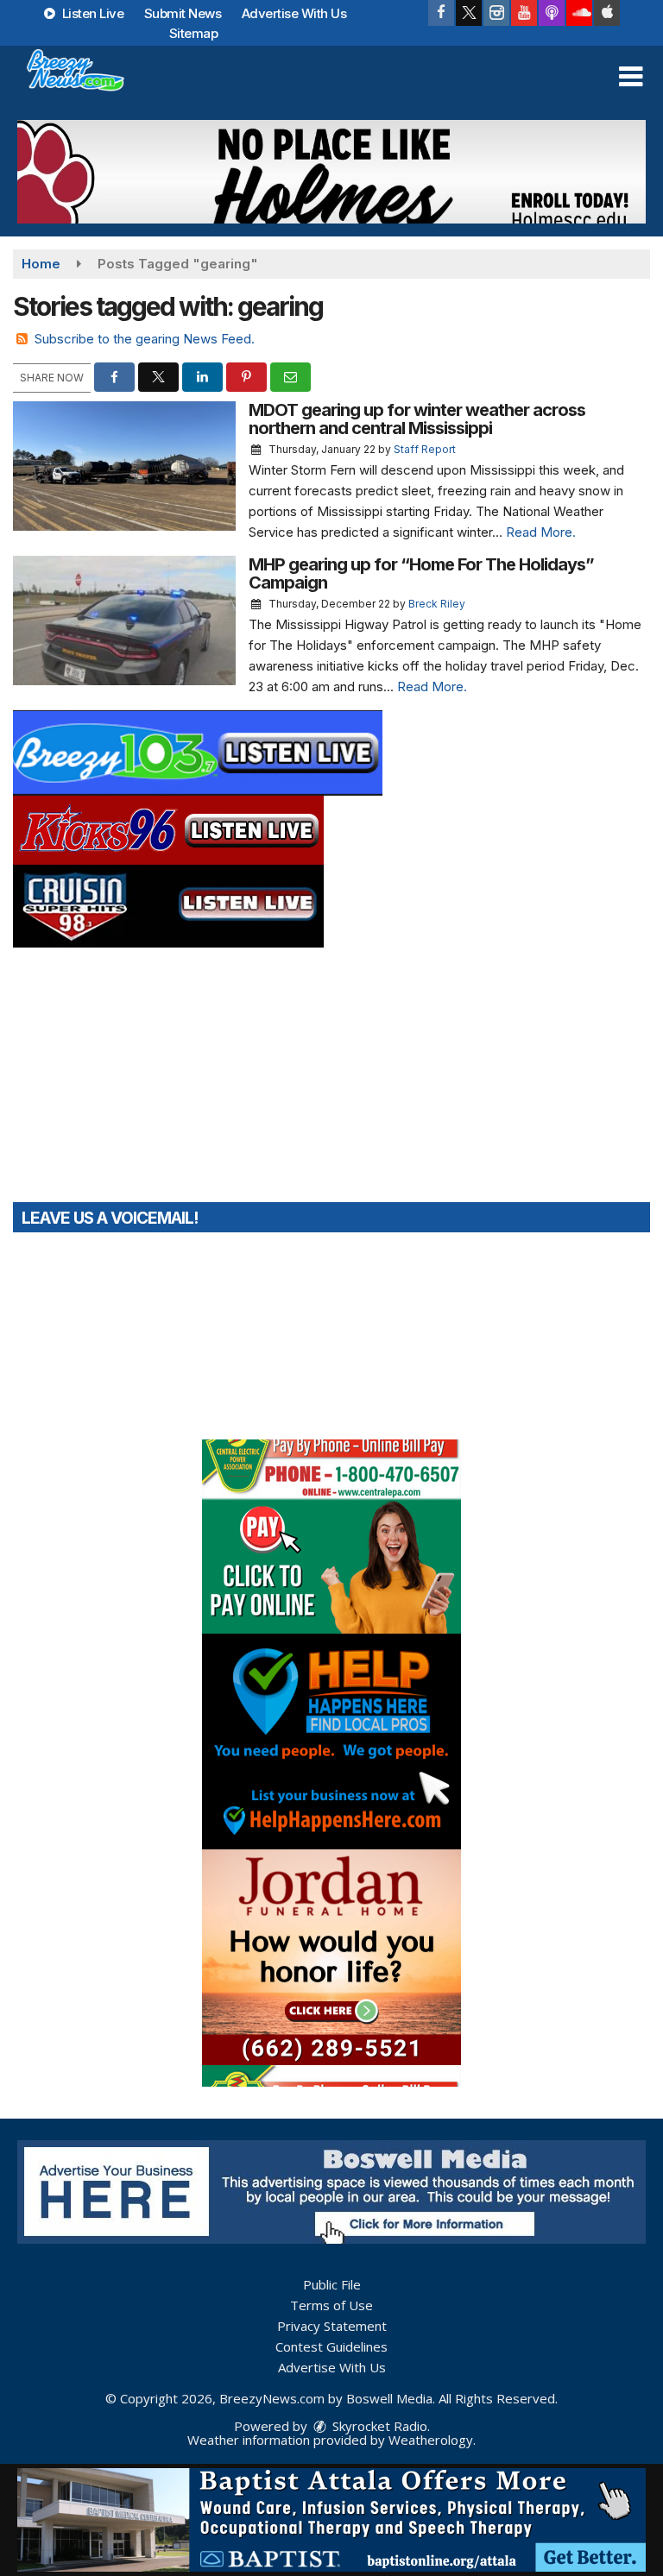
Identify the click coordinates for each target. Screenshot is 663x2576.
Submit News (183, 13)
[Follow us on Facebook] (441, 13)
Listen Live (91, 13)
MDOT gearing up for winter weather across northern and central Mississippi (417, 419)
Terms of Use (331, 2305)
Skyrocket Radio (378, 2426)
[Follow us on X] (469, 13)
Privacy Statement (332, 2326)
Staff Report (425, 449)
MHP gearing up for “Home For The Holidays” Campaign (421, 573)
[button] (631, 77)
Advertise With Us (294, 13)
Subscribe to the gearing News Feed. (145, 339)
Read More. (541, 532)
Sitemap (194, 33)
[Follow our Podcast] (552, 13)
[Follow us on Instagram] (496, 13)
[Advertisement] (331, 172)
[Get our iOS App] (607, 13)
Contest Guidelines (331, 2346)
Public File (332, 2284)
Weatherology (431, 2440)
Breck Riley (437, 604)
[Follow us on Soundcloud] (579, 13)
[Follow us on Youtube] (524, 13)
